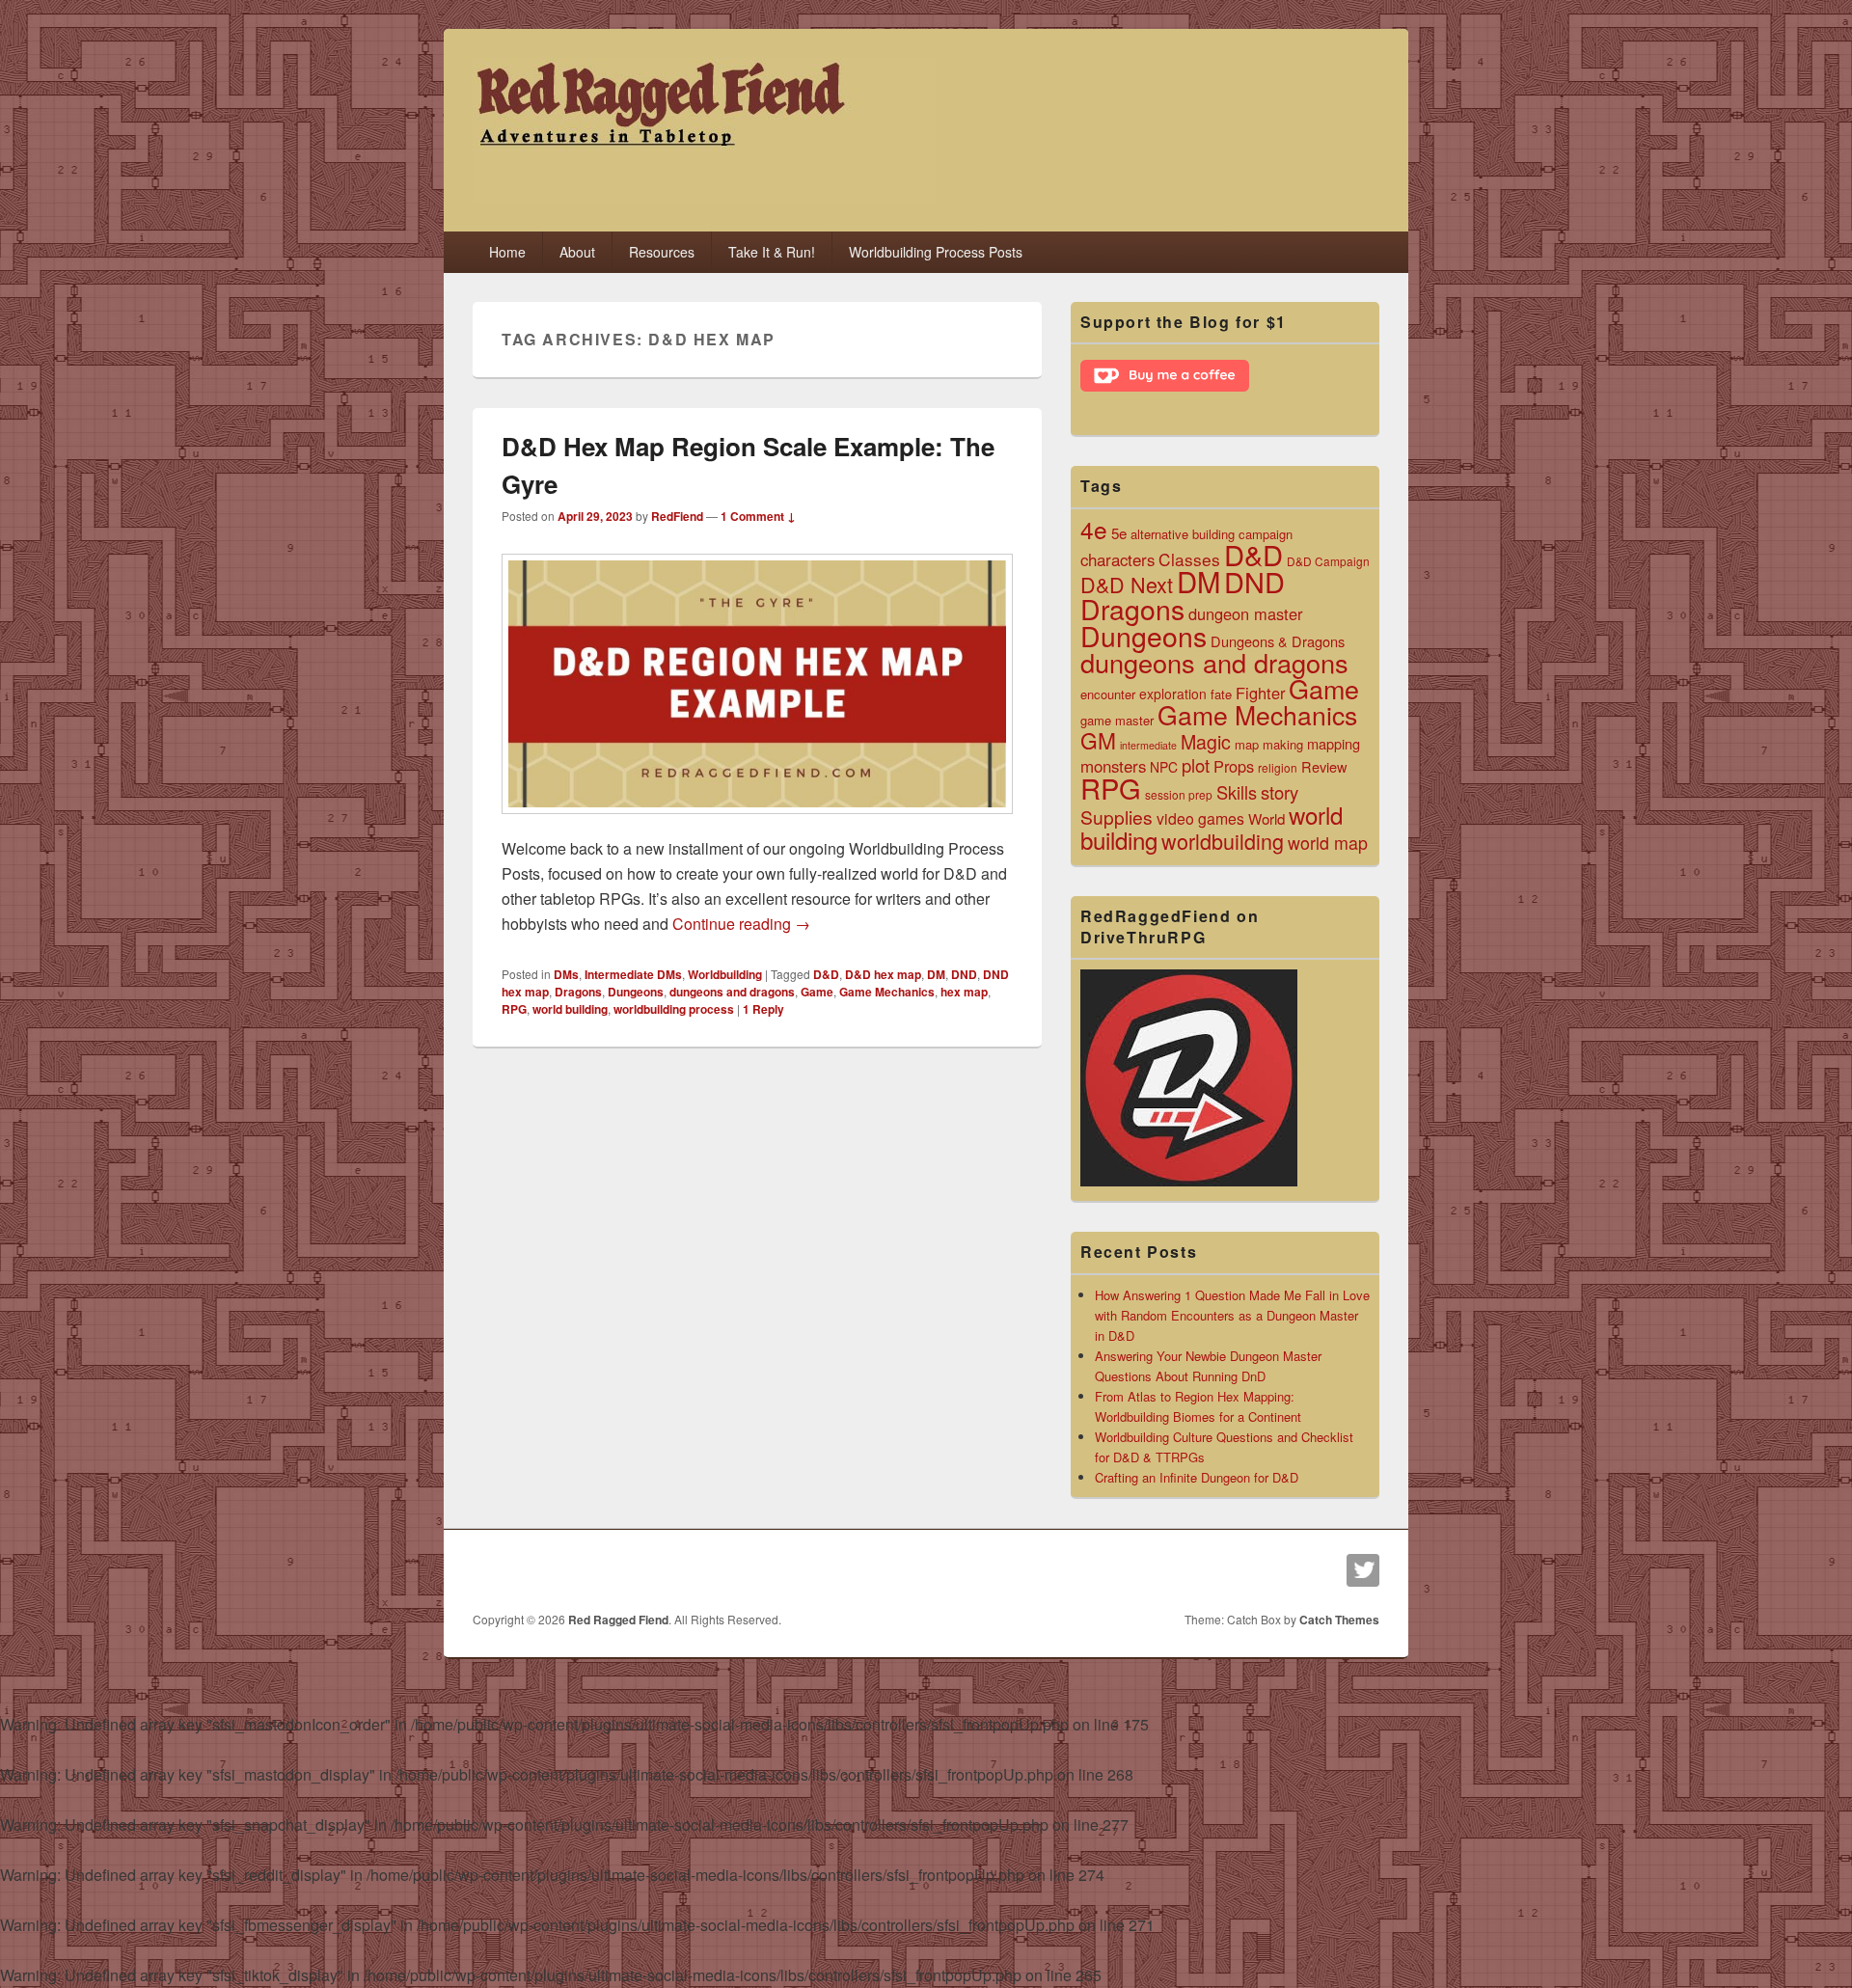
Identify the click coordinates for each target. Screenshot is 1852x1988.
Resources (662, 252)
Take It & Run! (772, 252)
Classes (1189, 559)
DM (936, 974)
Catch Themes (1339, 1620)
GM (1098, 740)
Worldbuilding (725, 974)
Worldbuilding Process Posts (936, 252)
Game (817, 992)
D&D (826, 974)
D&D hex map (883, 974)
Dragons (578, 992)
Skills (1237, 792)
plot (1196, 765)
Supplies (1117, 817)
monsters (1113, 766)
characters (1117, 559)
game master (1117, 720)
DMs (566, 974)
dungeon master (1245, 613)
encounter (1108, 694)
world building (570, 1009)
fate (1221, 694)
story (1280, 792)
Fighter (1260, 693)
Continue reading (741, 924)
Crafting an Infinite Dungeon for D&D (1197, 1477)
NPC (1164, 767)
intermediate (1148, 745)
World (1266, 818)
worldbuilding (1223, 841)
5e (1119, 532)
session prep (1179, 794)
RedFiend (677, 516)
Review (1324, 766)
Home (507, 252)
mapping (1334, 743)
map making (1269, 744)
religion (1278, 767)
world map (1328, 842)
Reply (763, 1009)
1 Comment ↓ (758, 516)
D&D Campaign (1328, 561)
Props (1234, 766)
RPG (514, 1009)
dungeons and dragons (732, 992)
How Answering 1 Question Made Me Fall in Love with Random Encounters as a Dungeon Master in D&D (1232, 1315)
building (1213, 534)
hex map (964, 992)
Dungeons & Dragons (1278, 641)
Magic (1206, 741)
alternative (1159, 534)
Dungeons (636, 992)
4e (1094, 529)
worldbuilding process (674, 1009)
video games (1200, 818)
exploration (1173, 694)
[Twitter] (1363, 1570)
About (577, 252)
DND (964, 974)
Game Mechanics (887, 992)
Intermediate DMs (633, 974)
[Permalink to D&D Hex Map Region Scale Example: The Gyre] (757, 823)
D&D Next (1127, 584)
